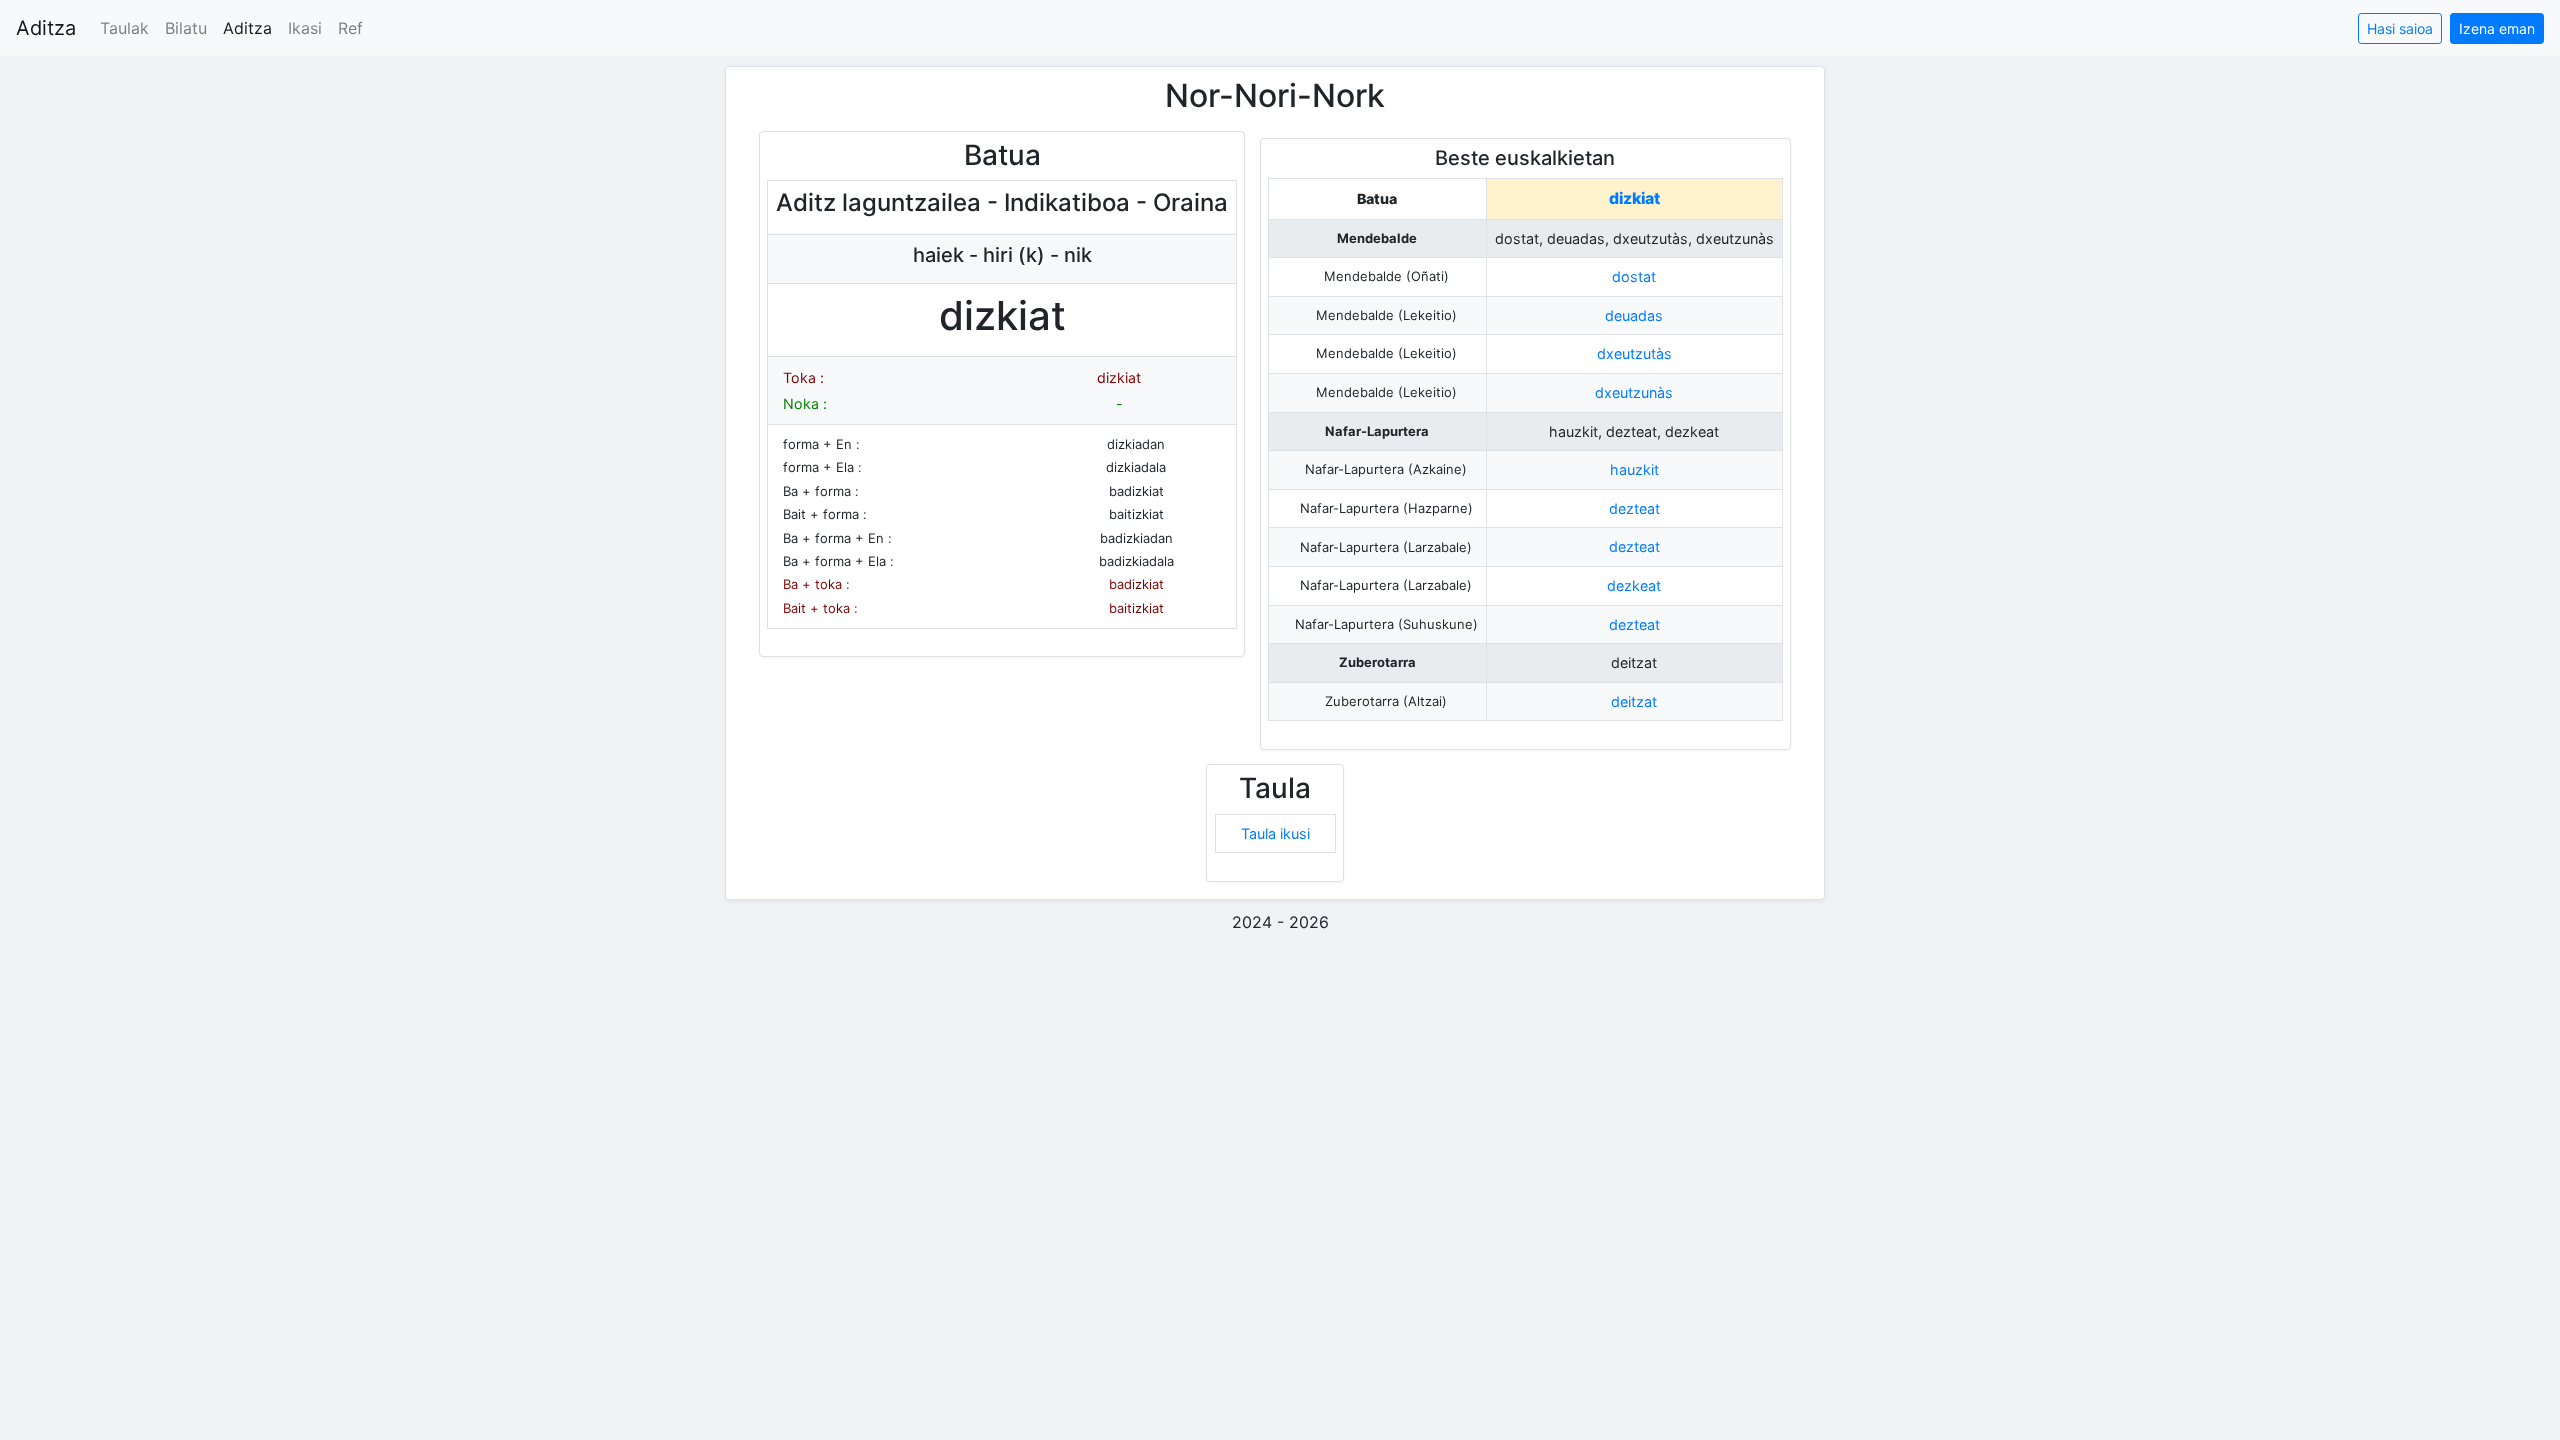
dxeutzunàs (1634, 392)
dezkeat (1634, 585)
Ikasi (305, 28)
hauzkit (1634, 469)
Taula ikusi (1275, 833)
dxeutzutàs (1634, 353)
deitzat (1634, 701)
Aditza (46, 28)
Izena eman (2497, 28)
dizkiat (1634, 198)
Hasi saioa (2400, 28)
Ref (350, 28)
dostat (1634, 276)
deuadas (1634, 315)
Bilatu (186, 28)
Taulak (124, 28)
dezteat (1634, 508)
